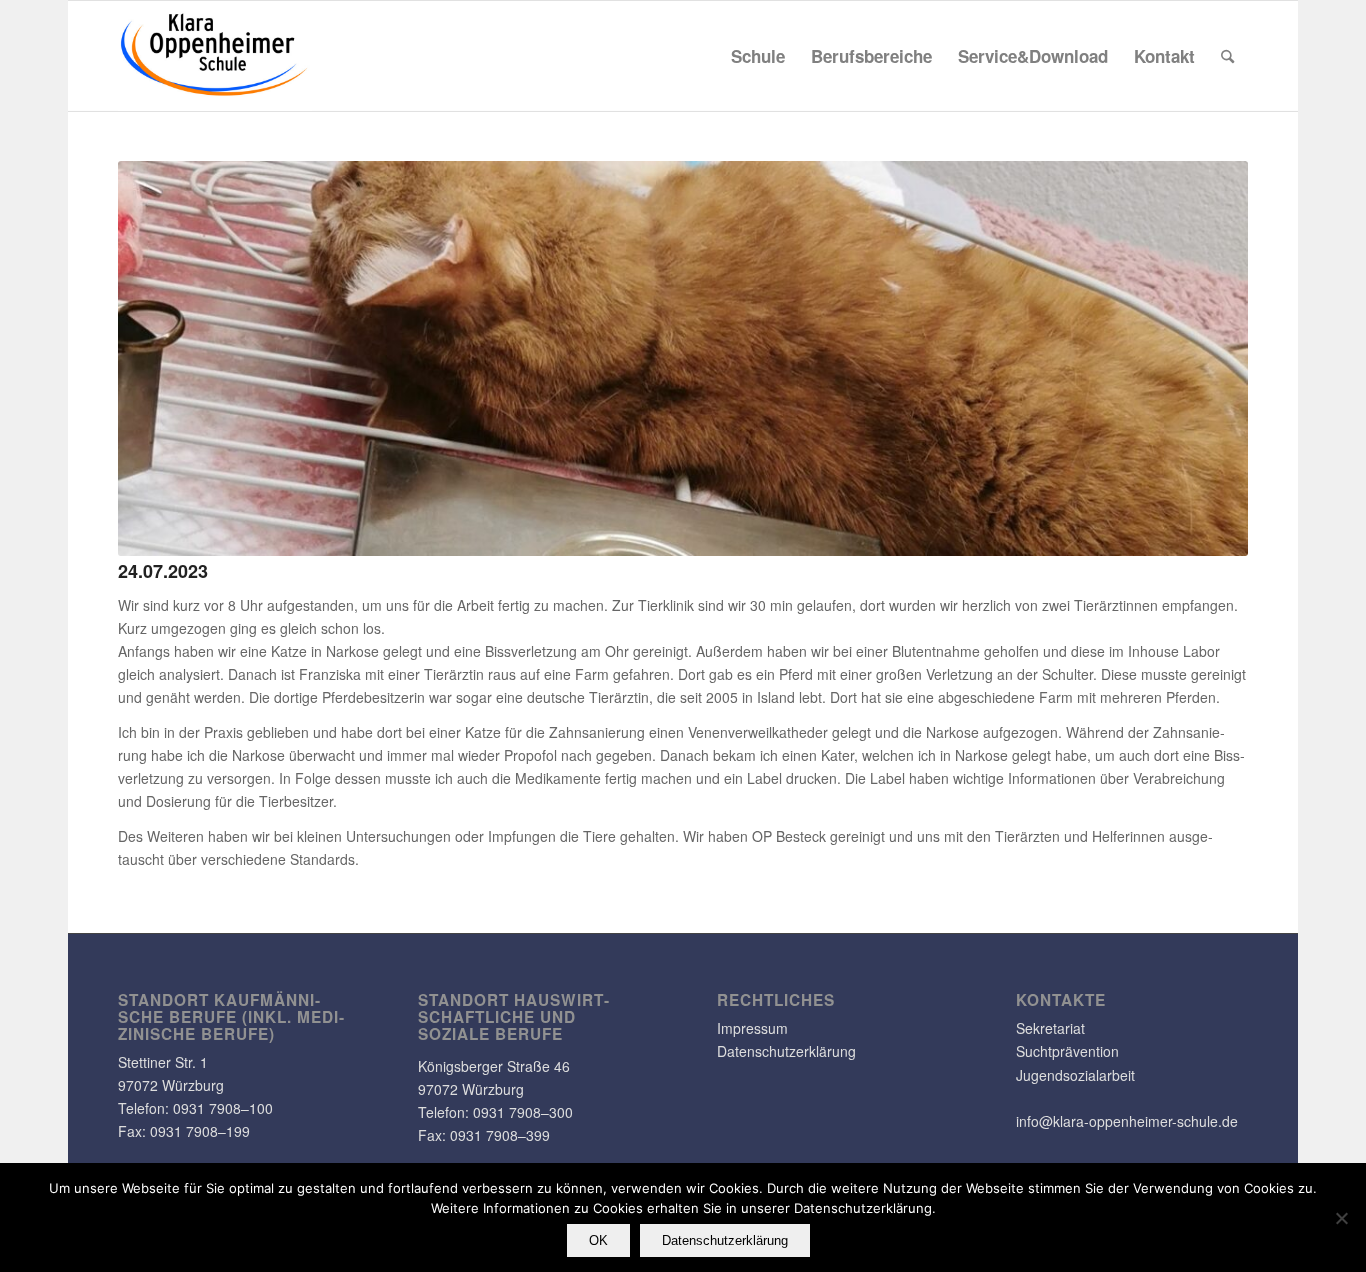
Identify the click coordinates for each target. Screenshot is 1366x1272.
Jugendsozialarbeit (1075, 1075)
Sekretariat (1050, 1028)
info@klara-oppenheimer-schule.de (1127, 1121)
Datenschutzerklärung (786, 1051)
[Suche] (1227, 56)
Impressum (752, 1028)
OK (598, 1240)
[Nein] (1341, 1218)
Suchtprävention (1067, 1051)
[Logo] (215, 56)
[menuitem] (758, 56)
